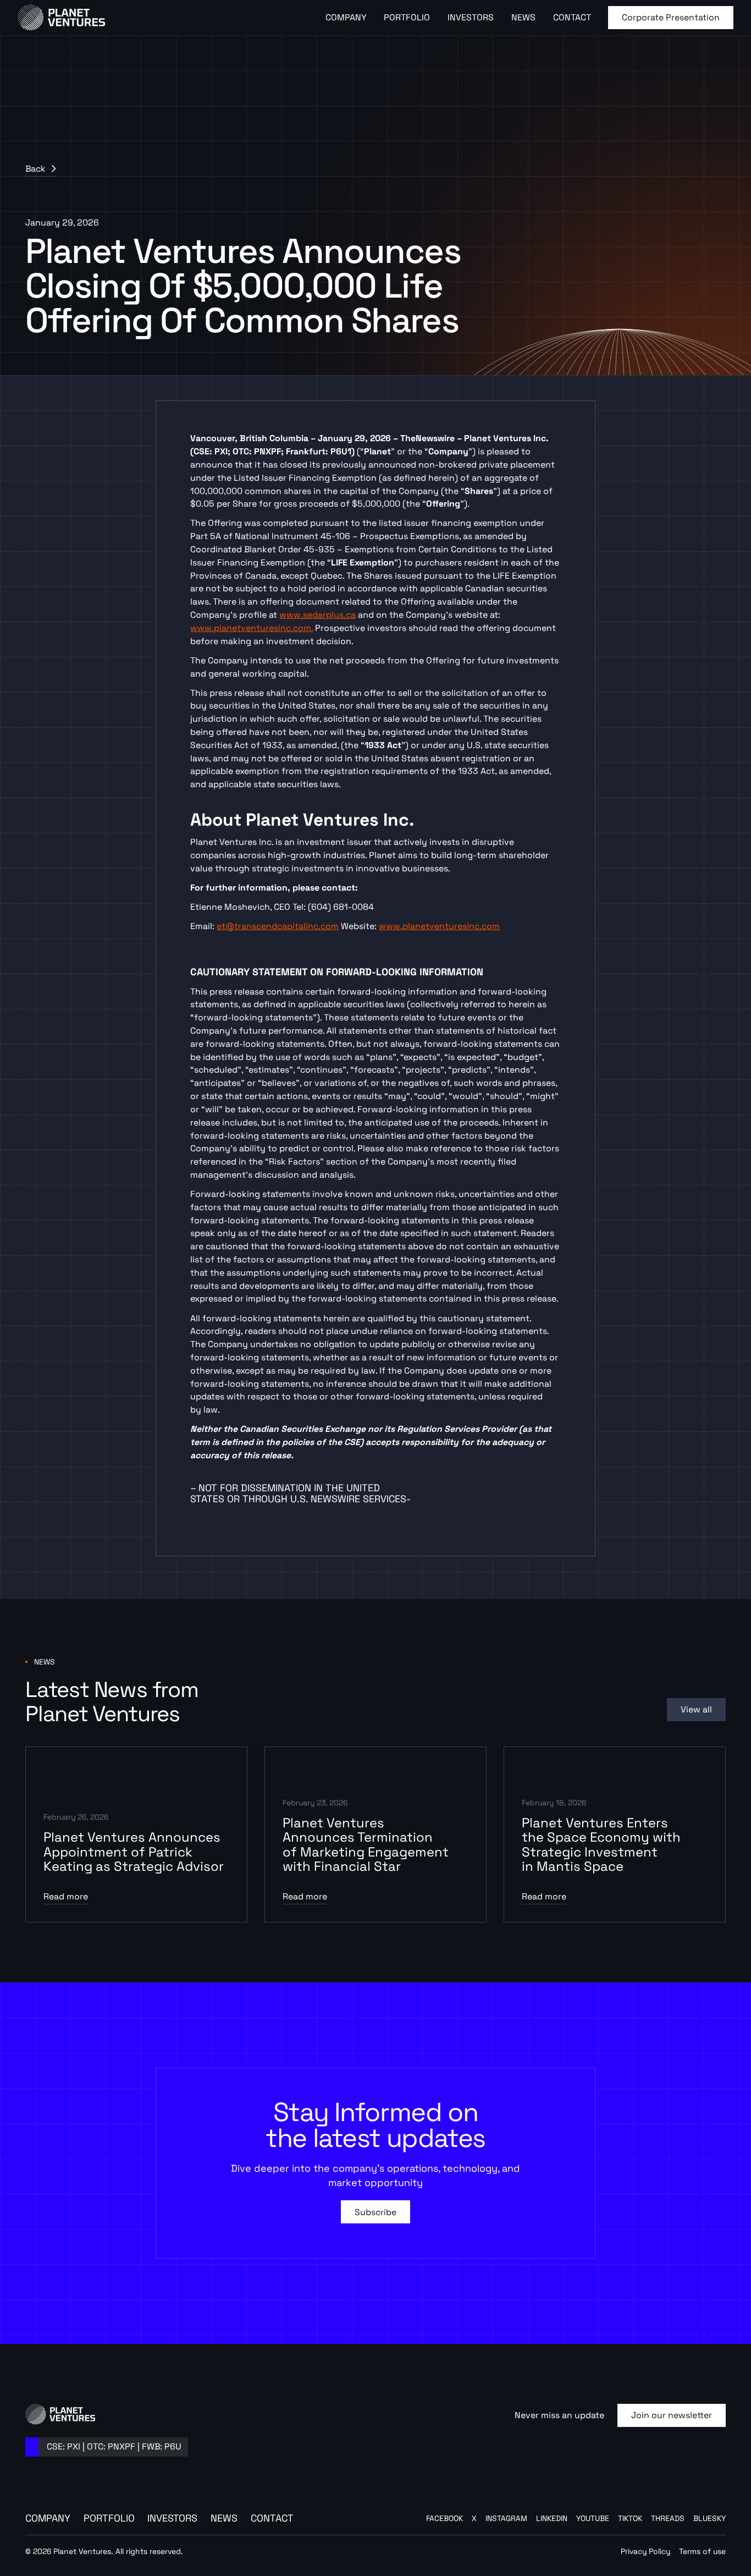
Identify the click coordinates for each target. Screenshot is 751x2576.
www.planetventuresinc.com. (252, 628)
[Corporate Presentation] (671, 18)
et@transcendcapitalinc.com (278, 926)
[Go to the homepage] (60, 2414)
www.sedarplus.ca (317, 615)
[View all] (696, 1710)
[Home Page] (62, 18)
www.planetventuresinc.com (439, 926)
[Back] (41, 169)
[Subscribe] (375, 2212)
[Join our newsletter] (672, 2415)
